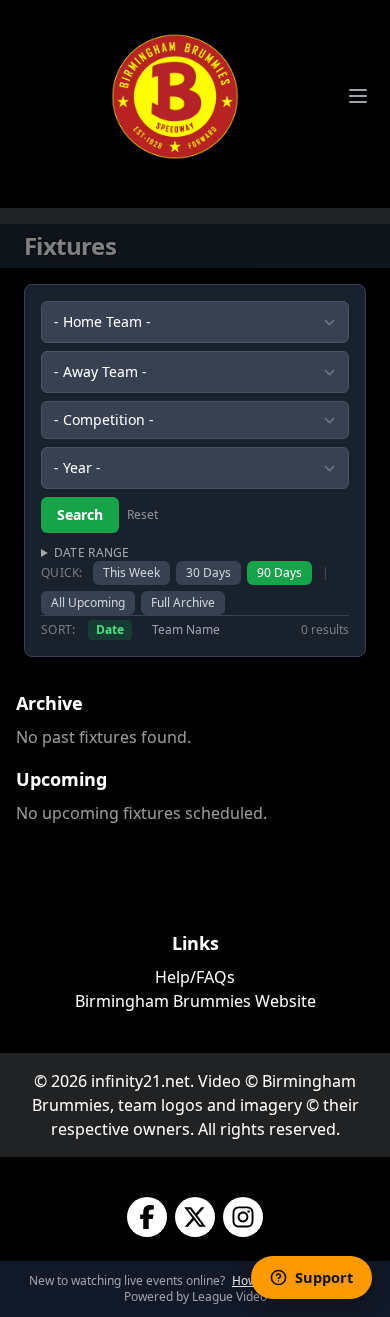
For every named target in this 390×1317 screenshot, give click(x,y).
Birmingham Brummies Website (195, 1001)
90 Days (279, 572)
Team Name (186, 629)
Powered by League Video (195, 1296)
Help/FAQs (195, 977)
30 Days (208, 572)
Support (324, 1277)
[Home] (175, 96)
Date (110, 629)
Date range (92, 553)
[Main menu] (358, 96)
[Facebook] (147, 1217)
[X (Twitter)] (195, 1217)
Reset (142, 515)
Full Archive (183, 602)
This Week (131, 572)
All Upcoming (88, 602)
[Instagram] (243, 1217)
